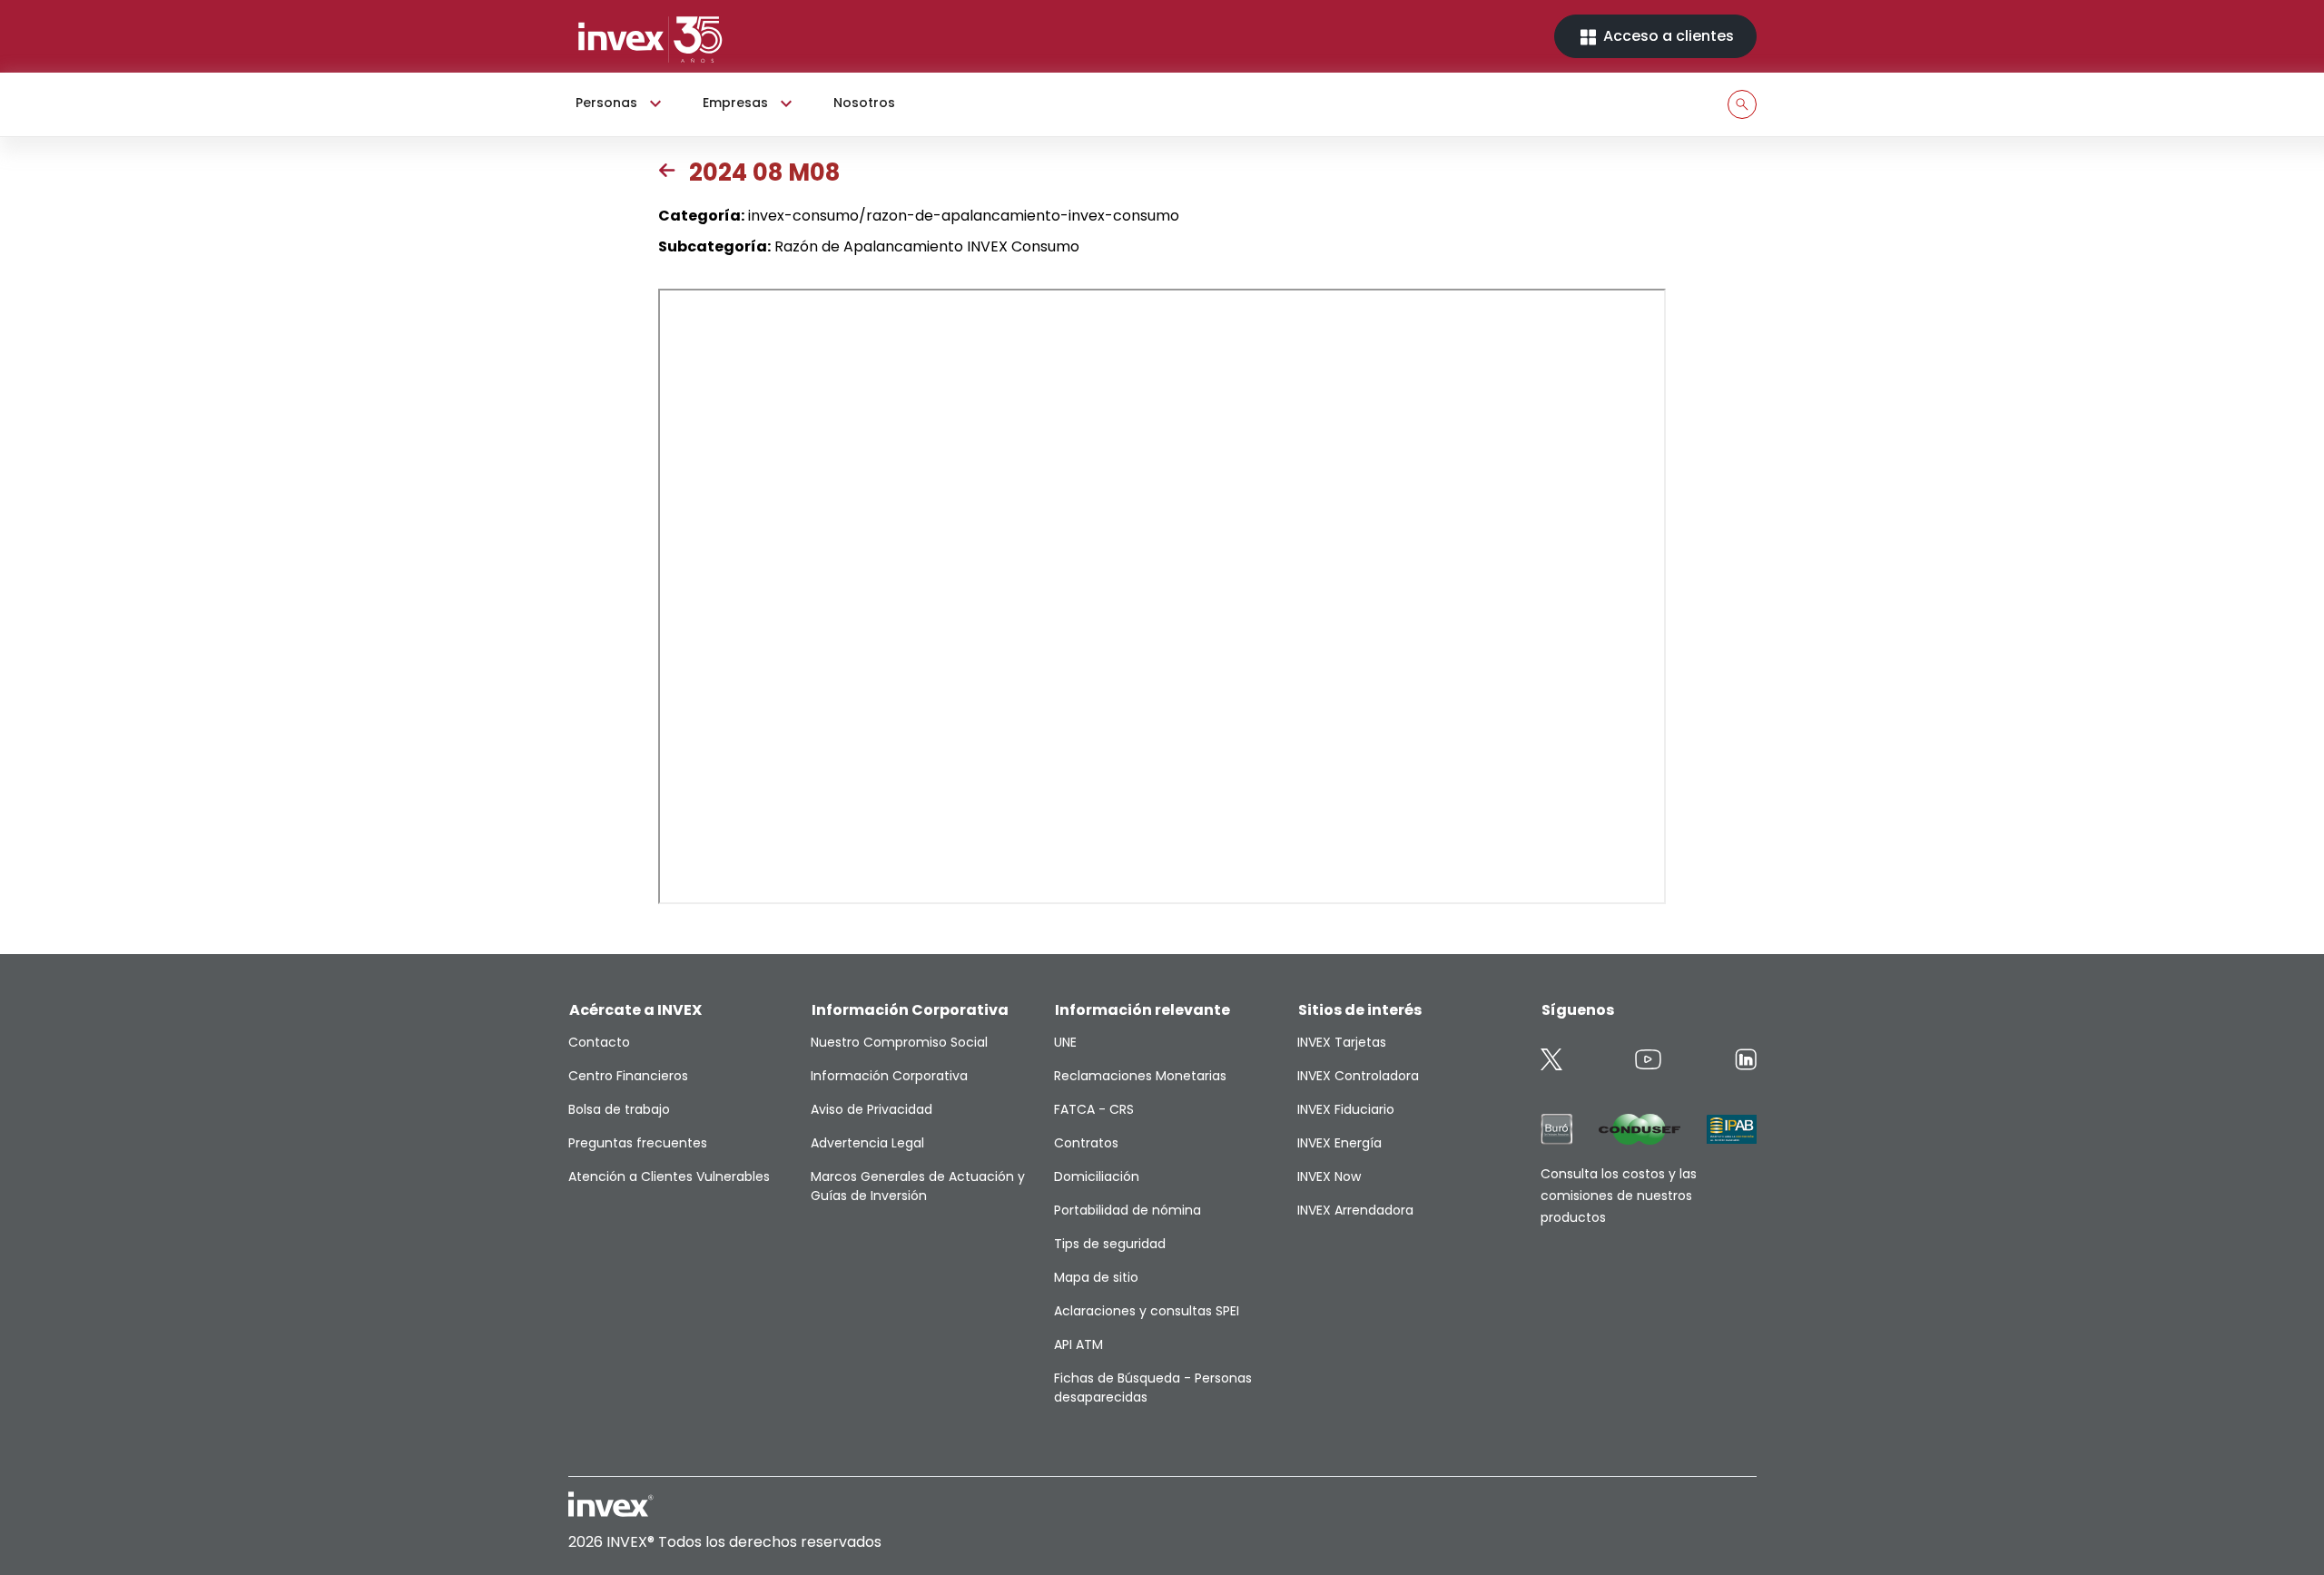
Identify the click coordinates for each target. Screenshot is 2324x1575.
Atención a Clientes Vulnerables (669, 1176)
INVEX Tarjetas (1342, 1042)
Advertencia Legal (867, 1143)
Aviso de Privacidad (871, 1109)
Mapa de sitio (1096, 1277)
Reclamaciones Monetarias (1140, 1076)
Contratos (1086, 1143)
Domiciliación (1097, 1176)
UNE (1065, 1042)
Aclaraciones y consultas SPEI (1147, 1311)
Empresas (735, 103)
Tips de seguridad (1110, 1244)
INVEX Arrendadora (1355, 1210)
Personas (606, 103)
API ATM (1078, 1344)
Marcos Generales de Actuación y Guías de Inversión (918, 1186)
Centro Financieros (628, 1076)
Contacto (599, 1042)
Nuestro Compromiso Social (899, 1042)
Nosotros (864, 103)
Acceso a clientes (1667, 36)
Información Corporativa (889, 1076)
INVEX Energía (1339, 1143)
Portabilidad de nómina (1128, 1210)
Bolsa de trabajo (619, 1109)
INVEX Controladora (1358, 1076)
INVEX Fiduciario (1346, 1109)
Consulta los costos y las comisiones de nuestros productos (1619, 1196)
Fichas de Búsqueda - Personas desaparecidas (1153, 1388)
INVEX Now (1329, 1176)
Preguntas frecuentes (638, 1143)
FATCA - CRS (1094, 1109)
